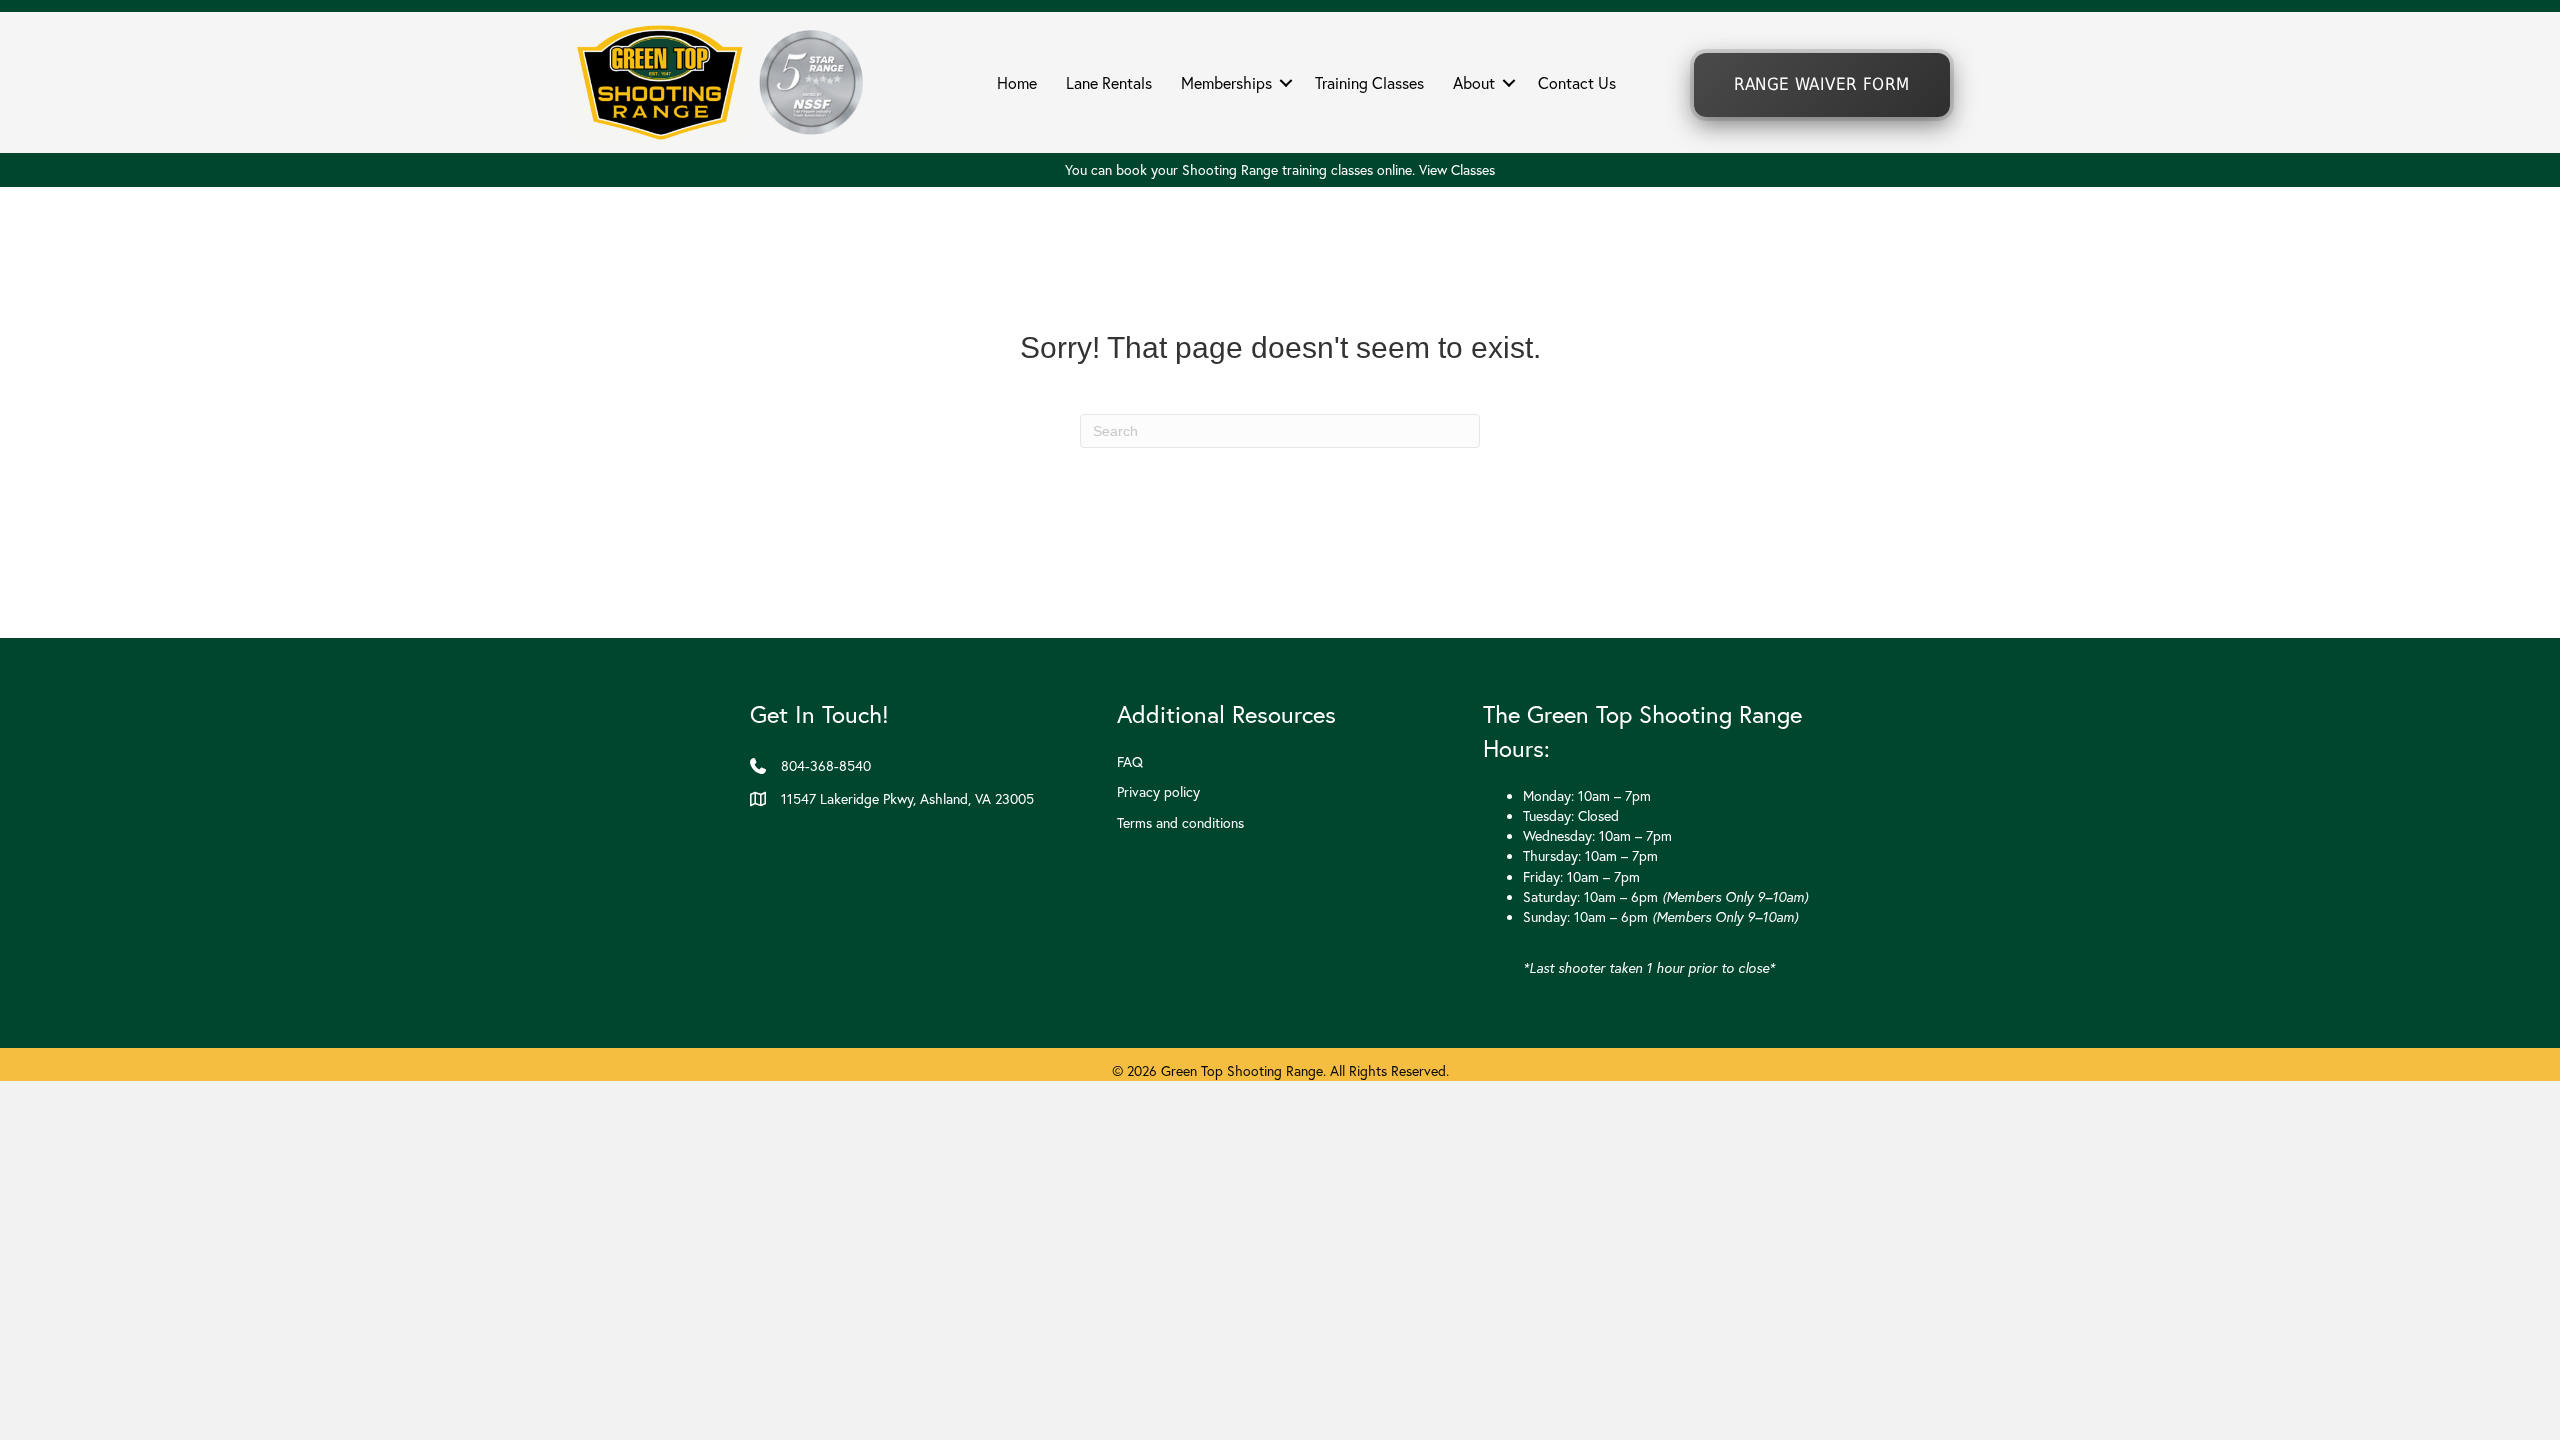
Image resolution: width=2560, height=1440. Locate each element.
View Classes (1457, 170)
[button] (1286, 83)
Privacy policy (1158, 792)
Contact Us (1577, 83)
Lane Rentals (1109, 83)
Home (1017, 83)
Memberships (1226, 83)
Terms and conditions (1180, 823)
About (1474, 83)
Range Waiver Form (1821, 84)
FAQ (1130, 762)
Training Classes (1369, 83)
